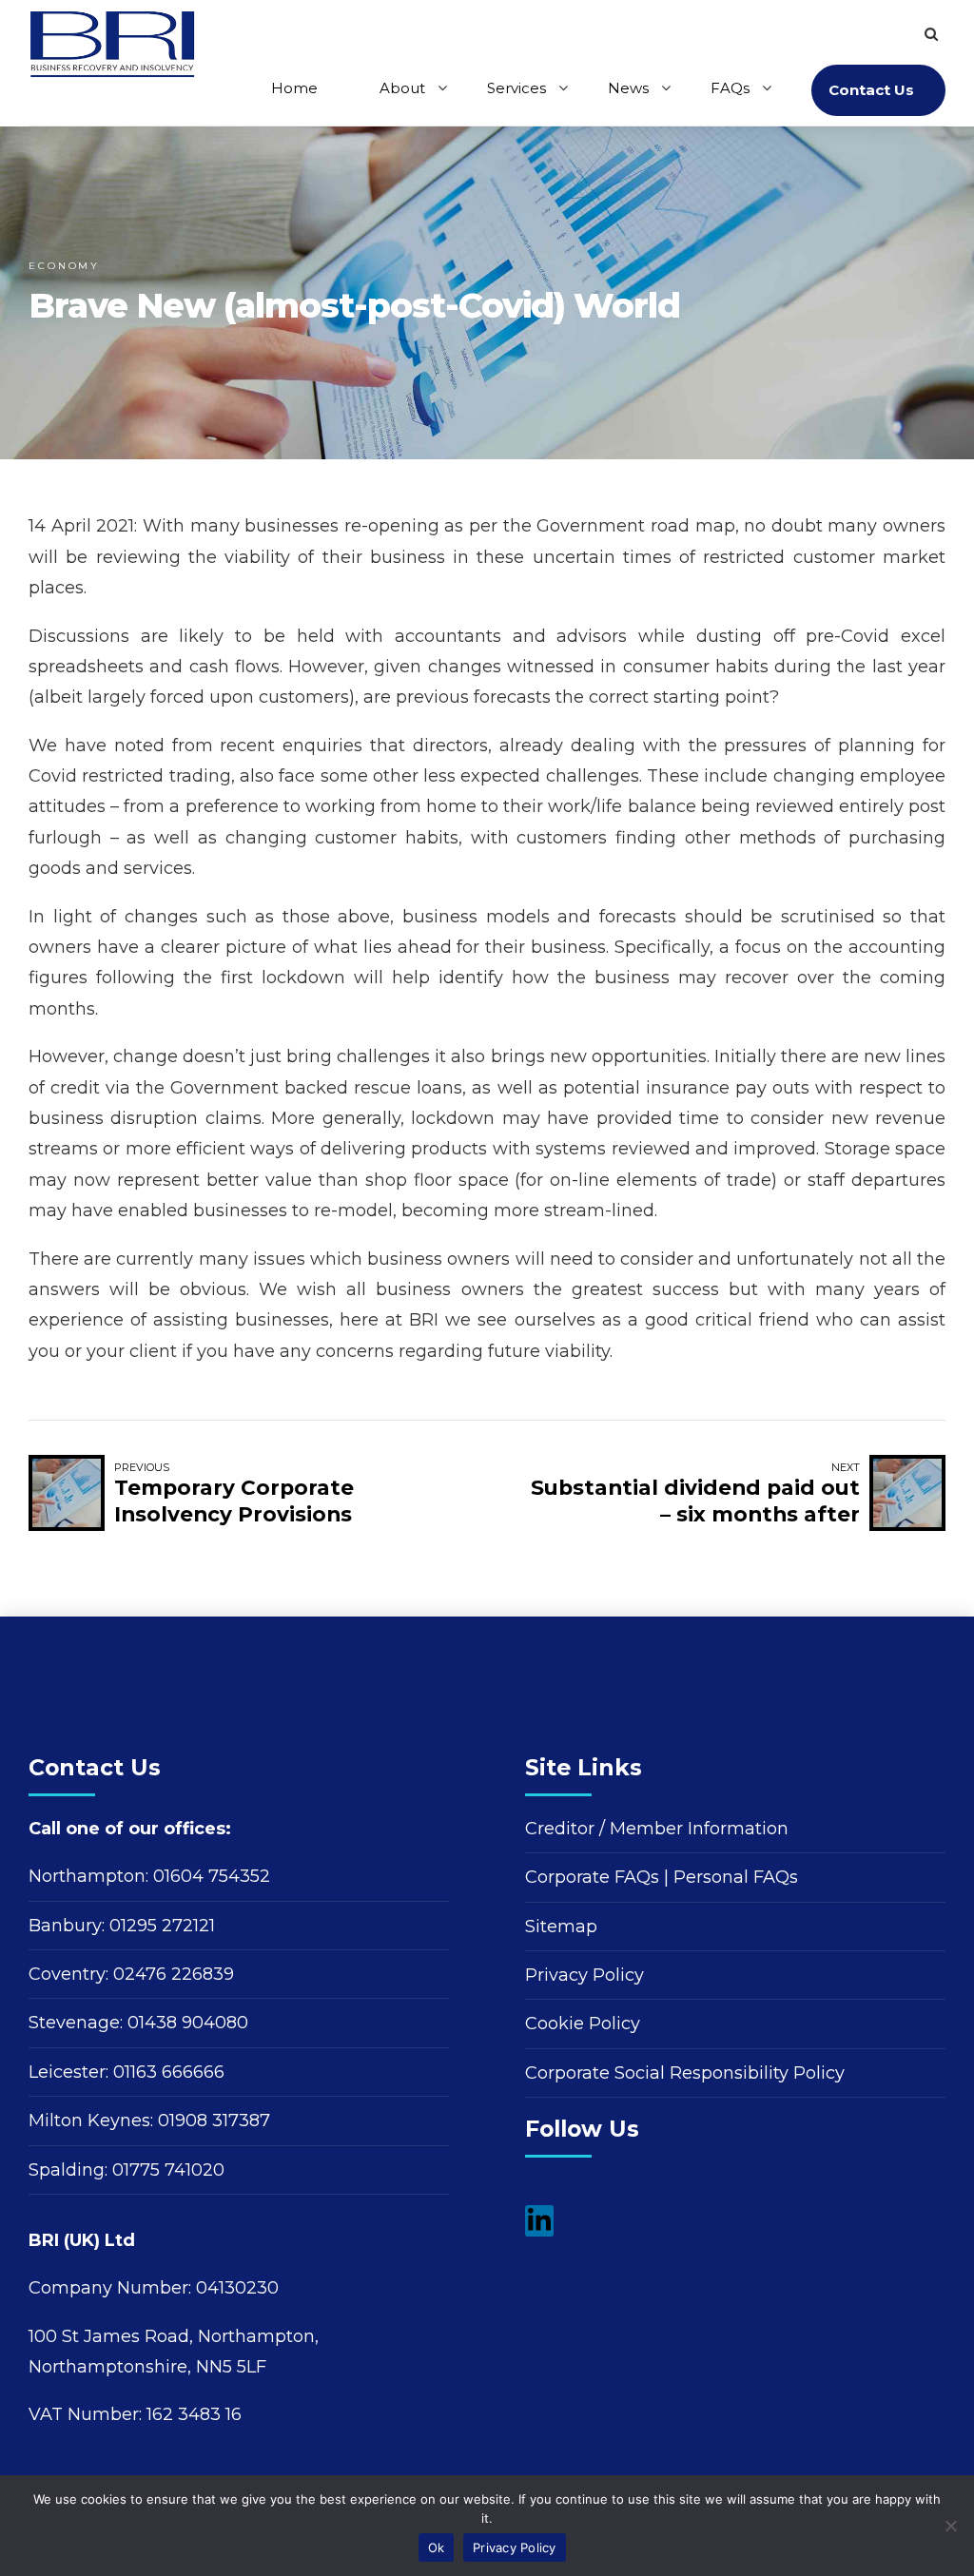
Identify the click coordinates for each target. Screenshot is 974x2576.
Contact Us (871, 90)
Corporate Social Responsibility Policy (685, 2073)
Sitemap (561, 1927)
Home (294, 88)
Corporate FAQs (592, 1877)
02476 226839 (174, 1974)
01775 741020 (168, 2170)
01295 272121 (162, 1926)
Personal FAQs (736, 1877)
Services (516, 88)
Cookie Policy (583, 2024)
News (628, 88)
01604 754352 (212, 1876)
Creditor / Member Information (657, 1829)
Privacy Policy (584, 1975)
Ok (437, 2547)
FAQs (730, 88)
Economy (64, 266)
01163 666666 (169, 2072)
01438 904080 (188, 2023)
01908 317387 (214, 2121)
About (402, 88)
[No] (950, 2526)
